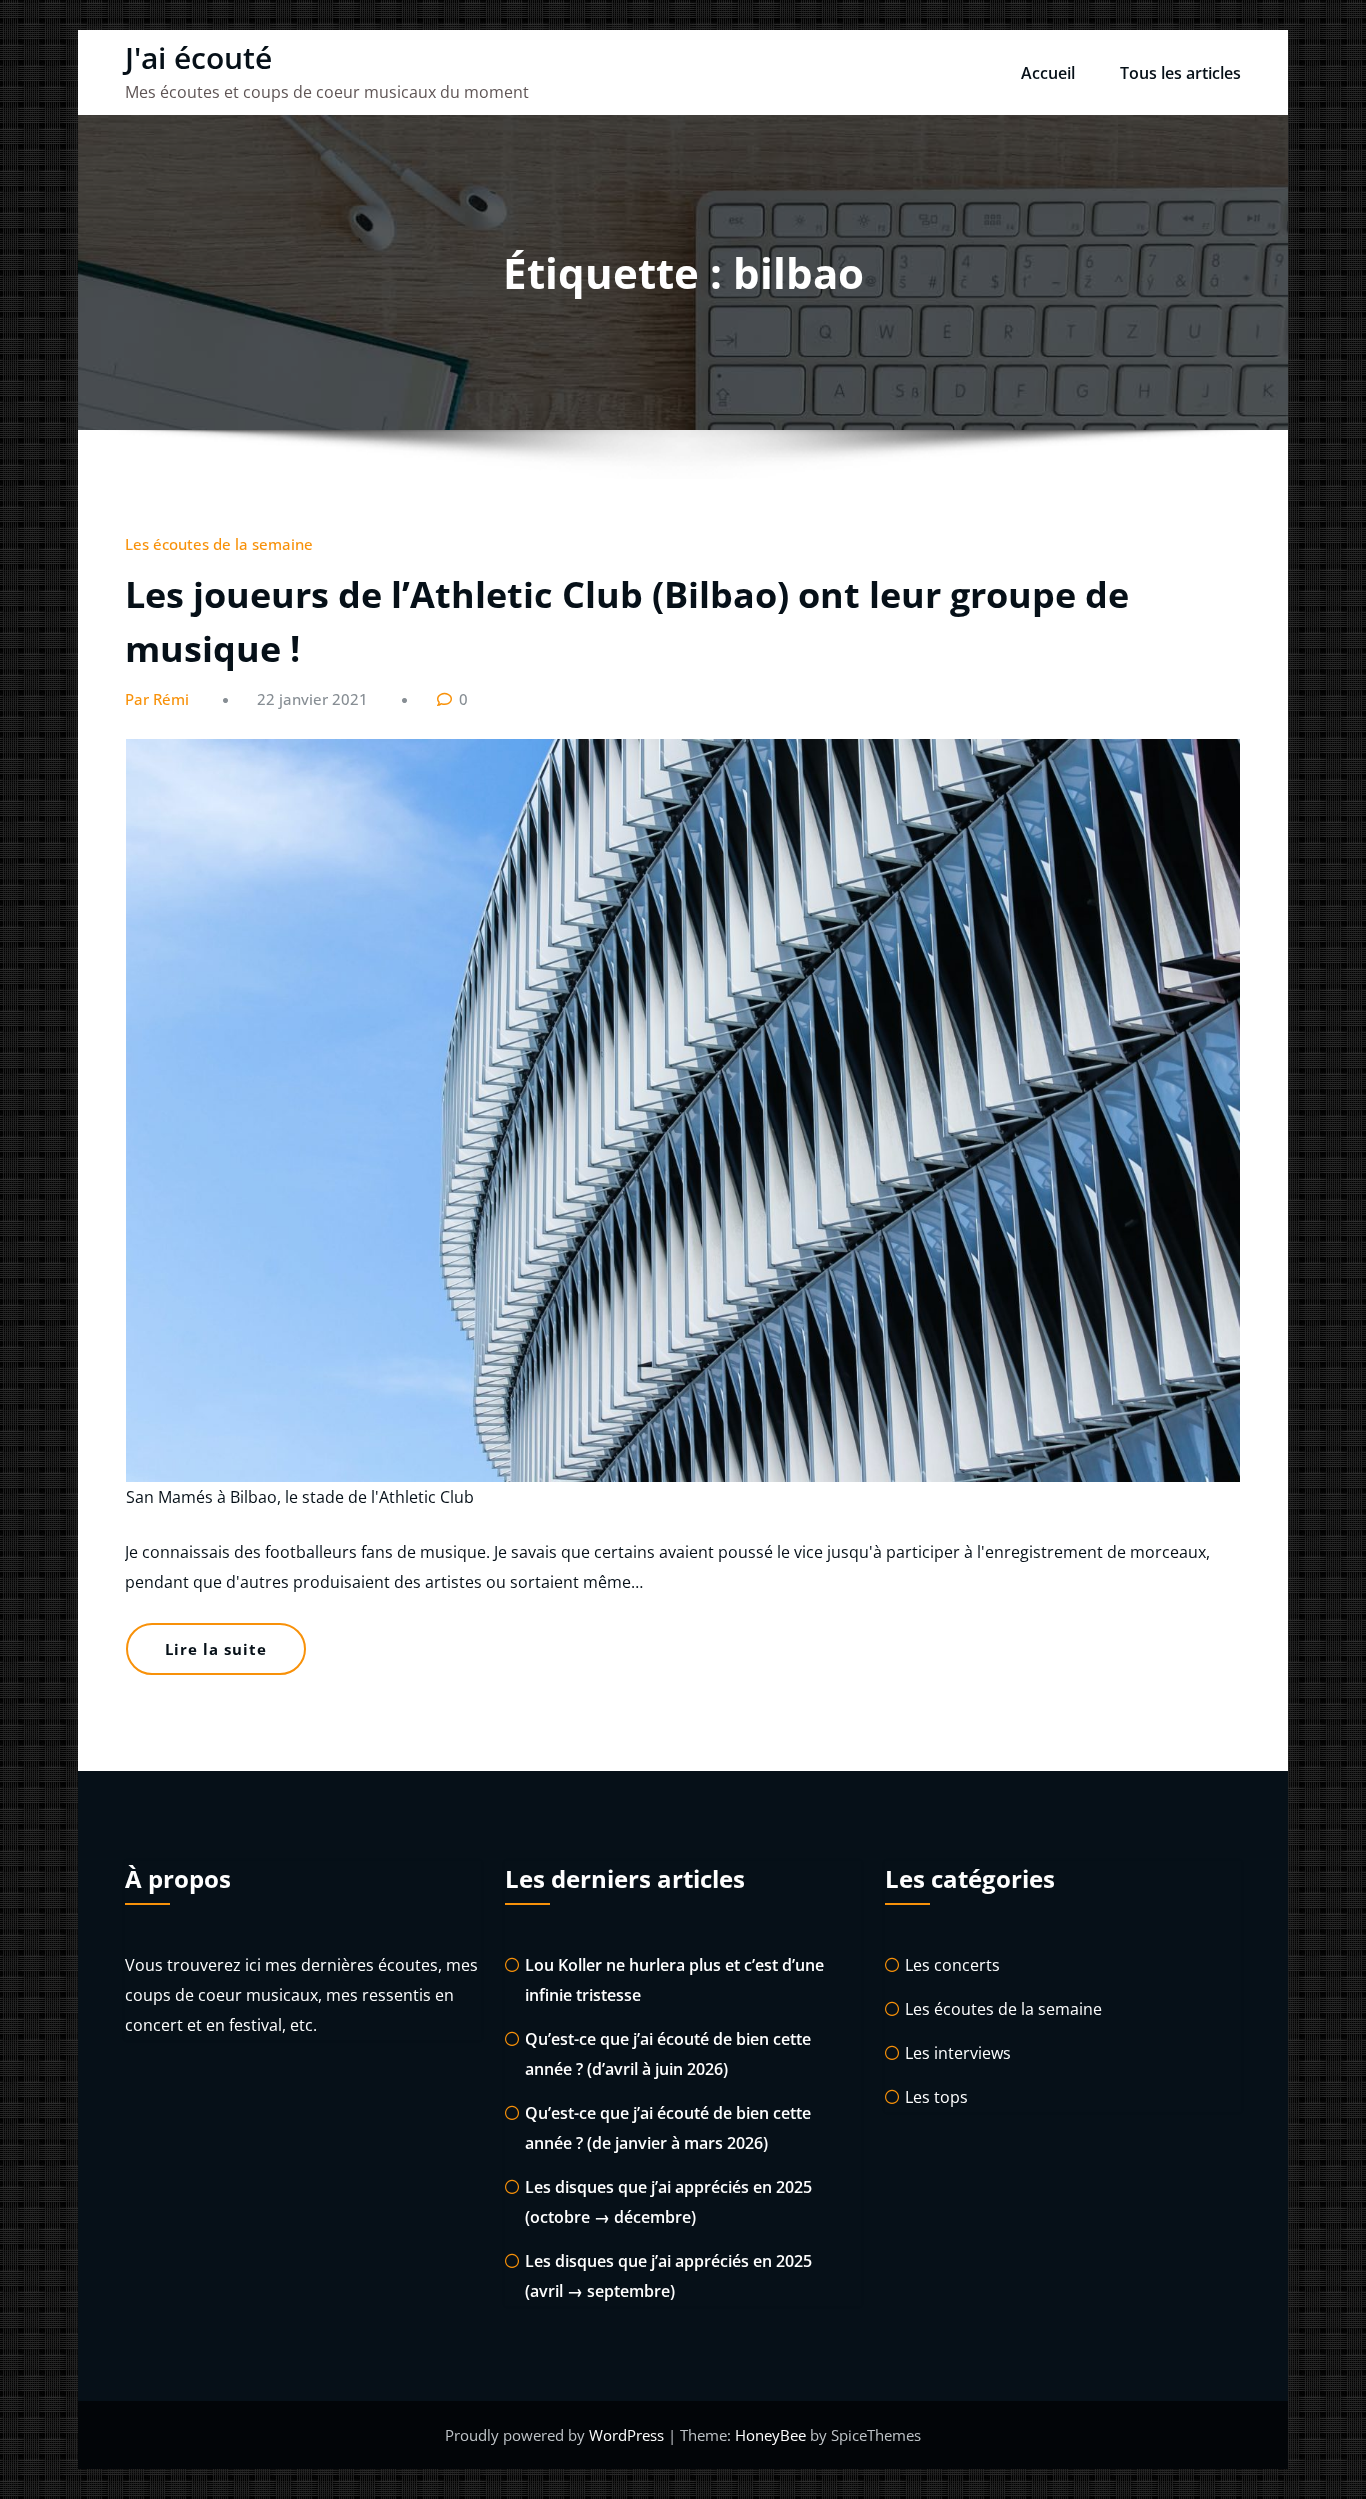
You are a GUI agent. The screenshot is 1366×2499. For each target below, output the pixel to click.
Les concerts (952, 1965)
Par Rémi (157, 699)
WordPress (628, 2435)
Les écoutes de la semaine (219, 544)
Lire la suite (216, 1649)
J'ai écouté (198, 57)
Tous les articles (1180, 73)
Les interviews (958, 2053)
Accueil (1048, 73)
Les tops (936, 2097)
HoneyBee (770, 2435)
